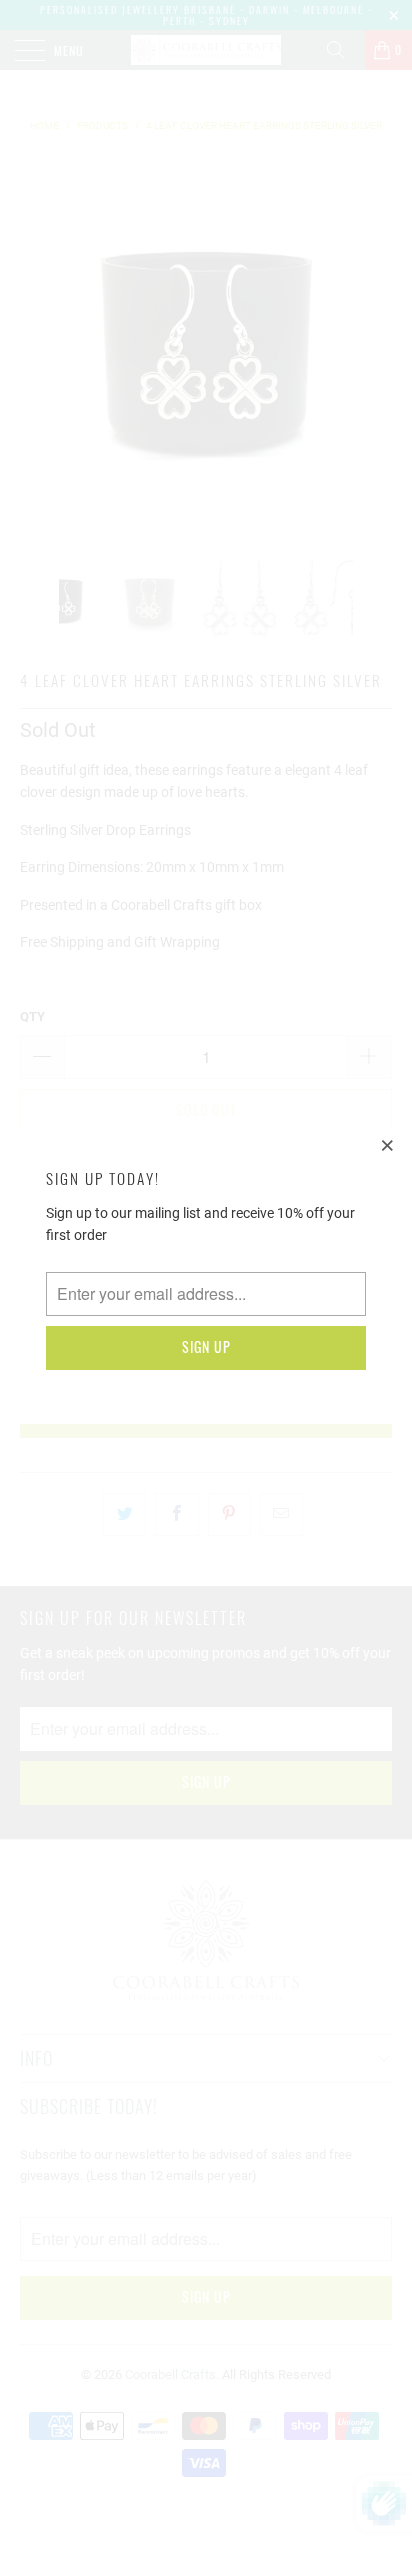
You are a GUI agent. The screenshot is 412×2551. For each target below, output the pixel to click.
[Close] (388, 1145)
